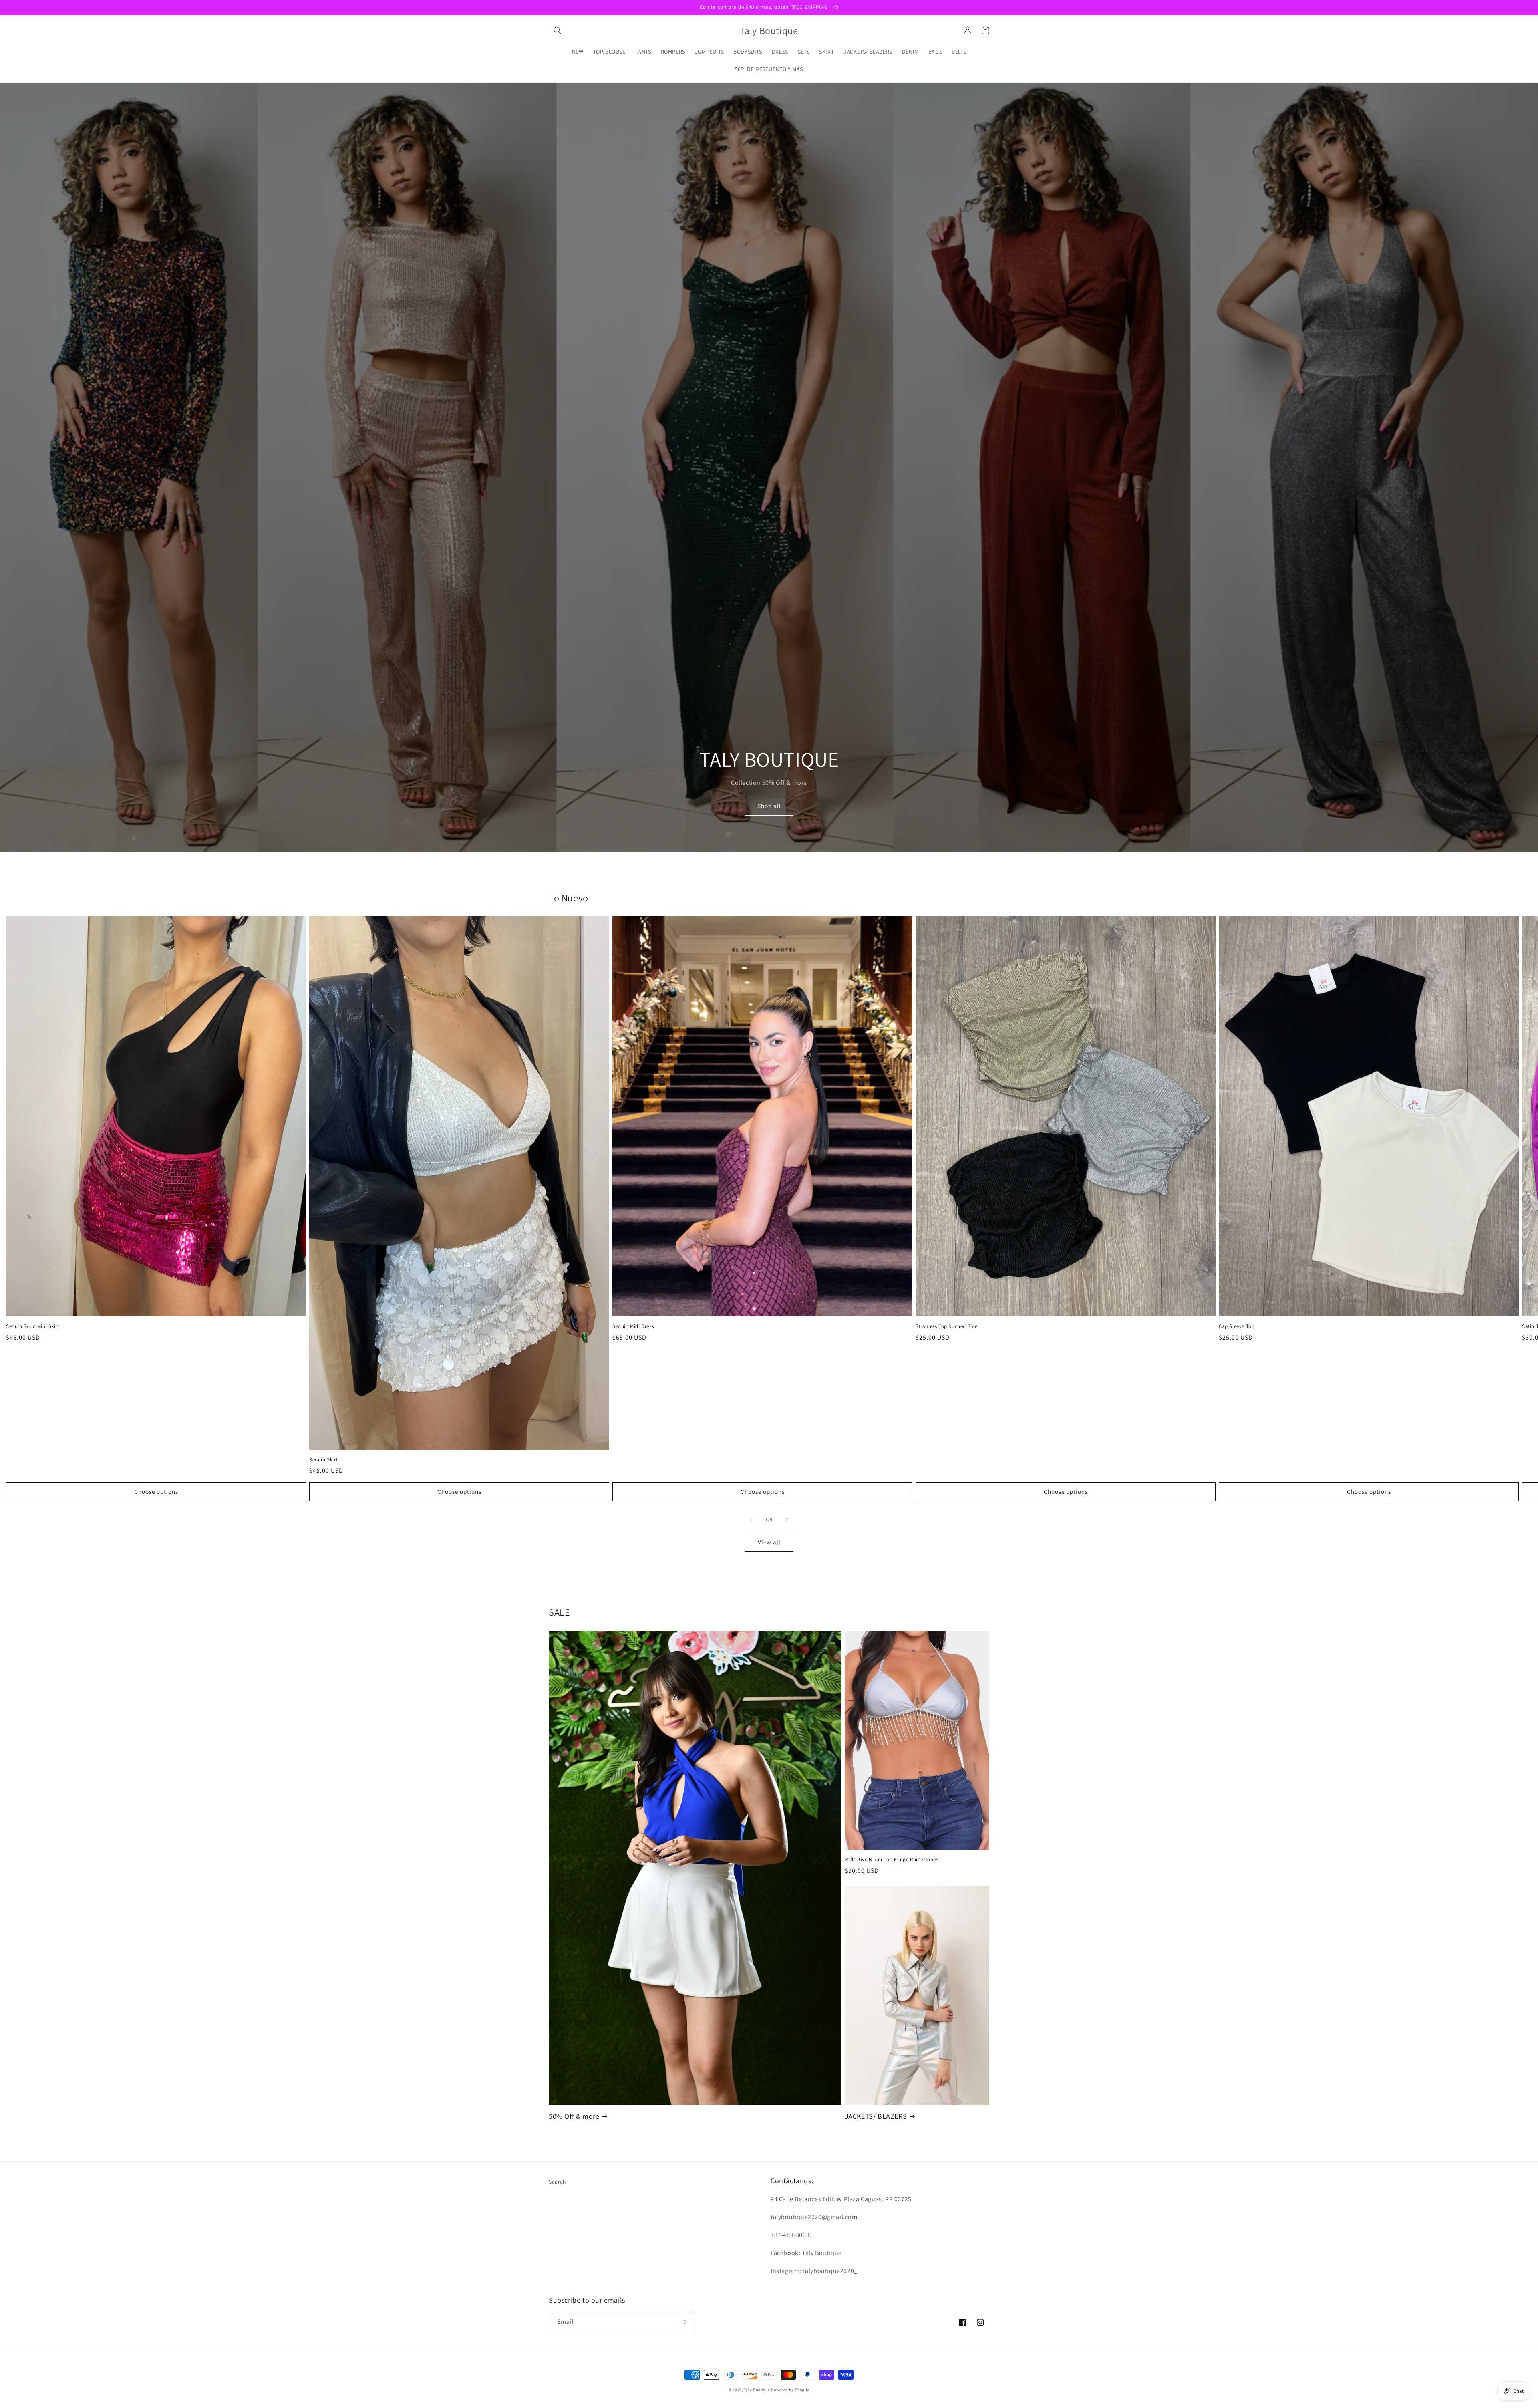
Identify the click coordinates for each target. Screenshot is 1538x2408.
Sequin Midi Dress (633, 1326)
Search (558, 2182)
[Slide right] (787, 1520)
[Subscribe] (684, 2322)
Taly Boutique (757, 2390)
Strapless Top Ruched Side (947, 1326)
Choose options (156, 1492)
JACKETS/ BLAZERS (876, 2116)
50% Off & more (574, 2116)
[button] (558, 30)
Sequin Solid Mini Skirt (33, 1326)
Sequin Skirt (323, 1460)
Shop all (769, 806)
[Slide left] (751, 1520)
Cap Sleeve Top (1237, 1326)
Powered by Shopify (790, 2390)
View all (769, 1542)
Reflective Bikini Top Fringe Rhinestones (892, 1860)
